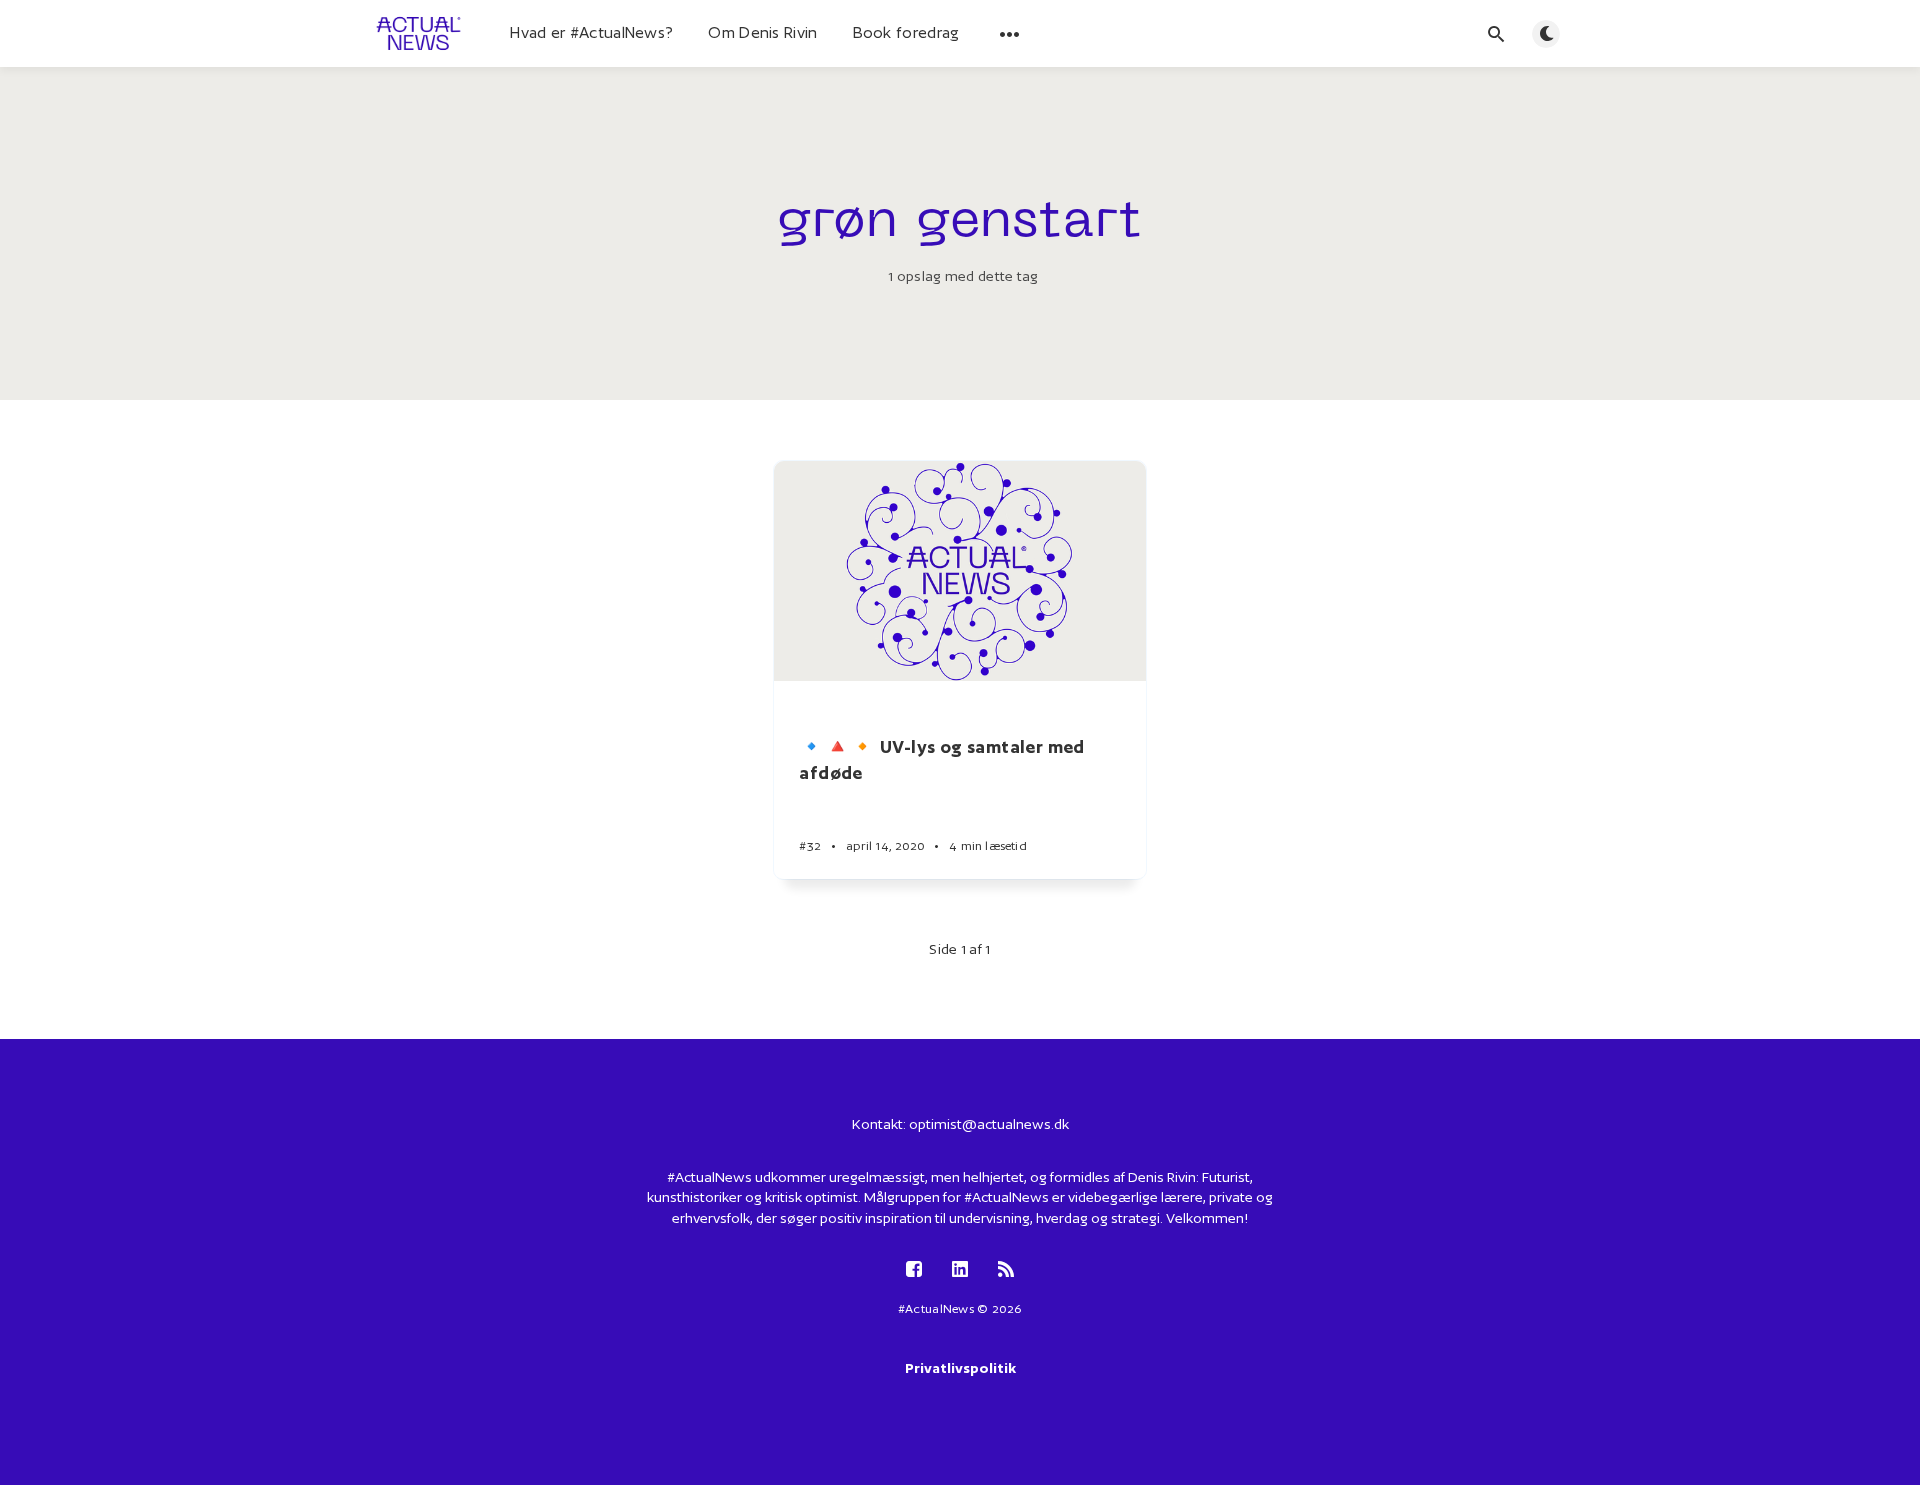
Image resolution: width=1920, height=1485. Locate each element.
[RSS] (1006, 1270)
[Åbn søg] (1496, 34)
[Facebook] (914, 1270)
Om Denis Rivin (762, 32)
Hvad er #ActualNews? (591, 32)
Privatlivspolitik (960, 1368)
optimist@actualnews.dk (989, 1124)
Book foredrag (906, 32)
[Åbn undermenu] (1010, 34)
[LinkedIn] (960, 1270)
